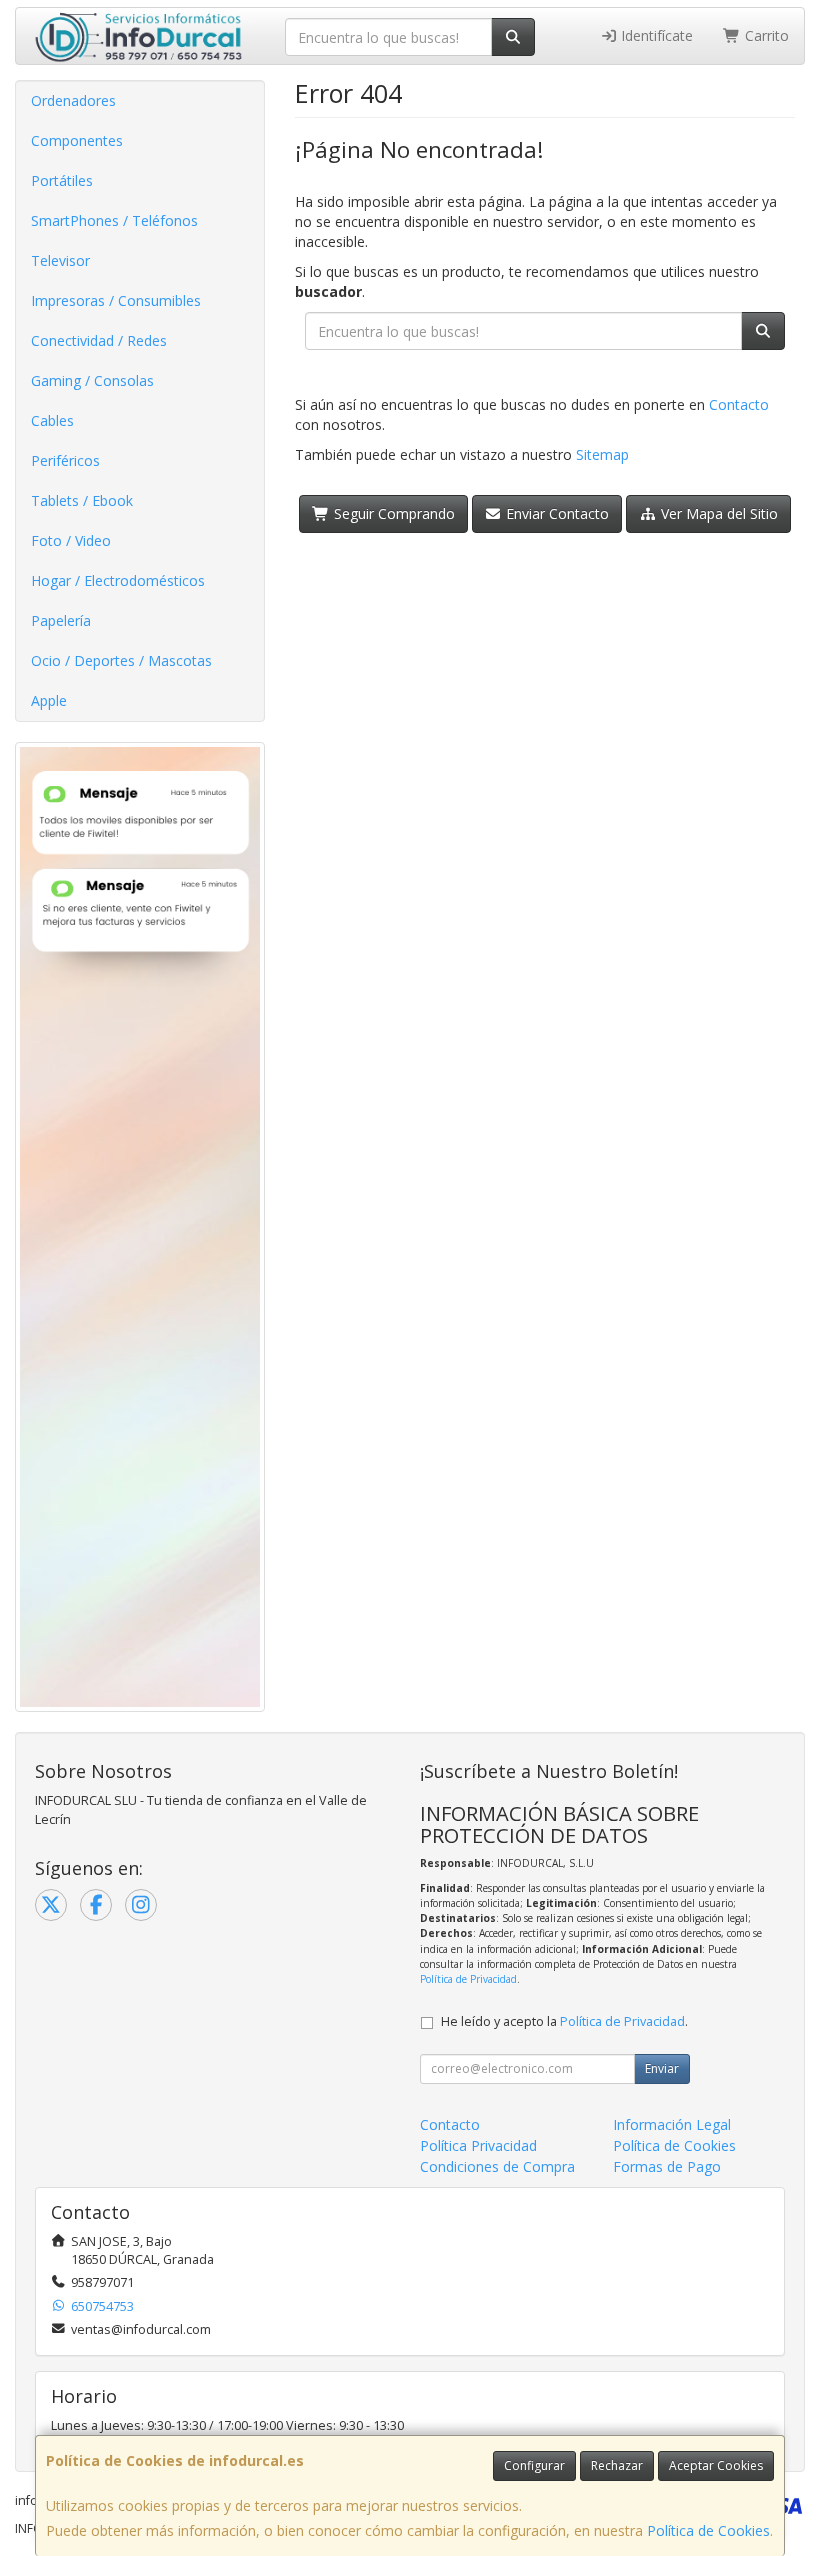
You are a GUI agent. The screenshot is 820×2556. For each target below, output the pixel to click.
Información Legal (672, 2124)
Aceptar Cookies (716, 2465)
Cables (52, 420)
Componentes (77, 140)
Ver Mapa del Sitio (717, 513)
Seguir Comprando (392, 513)
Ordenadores (73, 100)
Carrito (765, 35)
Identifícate (655, 35)
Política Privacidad (478, 2145)
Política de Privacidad (468, 1979)
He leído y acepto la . (564, 2021)
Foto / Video (71, 540)
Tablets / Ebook (82, 500)
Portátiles (62, 180)
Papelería (61, 620)
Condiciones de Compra (497, 2166)
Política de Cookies (708, 2530)
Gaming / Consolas (92, 380)
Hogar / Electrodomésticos (118, 580)
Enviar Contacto (555, 513)
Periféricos (65, 460)
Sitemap (602, 454)
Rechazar (617, 2465)
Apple (49, 700)
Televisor (60, 260)
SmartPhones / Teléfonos (114, 220)
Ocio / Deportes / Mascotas (121, 660)
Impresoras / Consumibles (116, 300)
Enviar (662, 2068)
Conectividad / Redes (99, 340)
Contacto (739, 404)
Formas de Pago (667, 2166)
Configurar (534, 2465)
